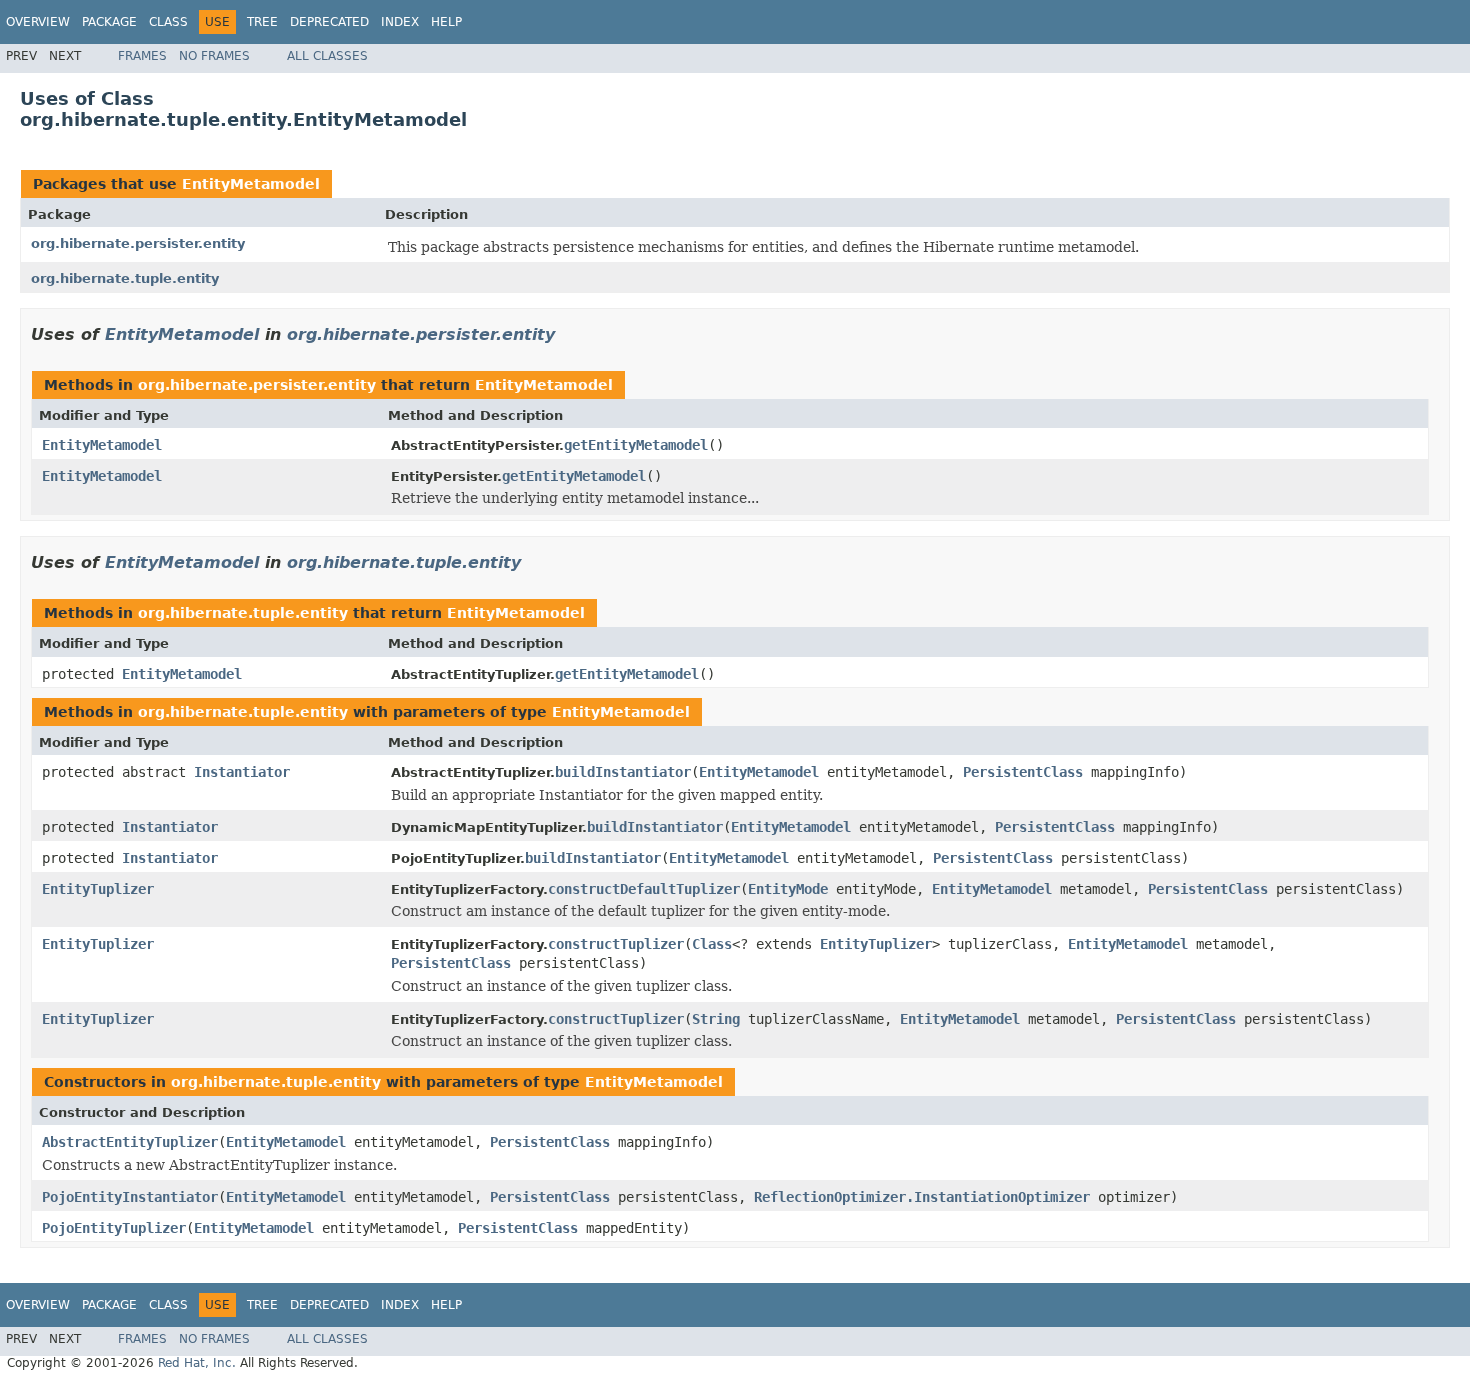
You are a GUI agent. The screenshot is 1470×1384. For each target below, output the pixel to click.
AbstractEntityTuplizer (130, 1142)
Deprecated (329, 22)
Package (109, 22)
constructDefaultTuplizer (644, 889)
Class (168, 22)
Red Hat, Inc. (197, 1363)
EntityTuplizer (98, 889)
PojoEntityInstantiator (130, 1197)
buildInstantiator (623, 772)
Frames (142, 56)
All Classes (327, 56)
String (716, 1019)
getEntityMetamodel (636, 445)
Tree (262, 22)
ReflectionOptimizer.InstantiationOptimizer (922, 1197)
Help (446, 22)
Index (400, 22)
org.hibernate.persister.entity (138, 243)
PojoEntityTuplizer (114, 1228)
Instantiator (242, 772)
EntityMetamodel (251, 184)
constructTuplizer (616, 944)
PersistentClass (1023, 772)
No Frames (214, 56)
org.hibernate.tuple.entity (125, 278)
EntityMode (788, 889)
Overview (38, 22)
